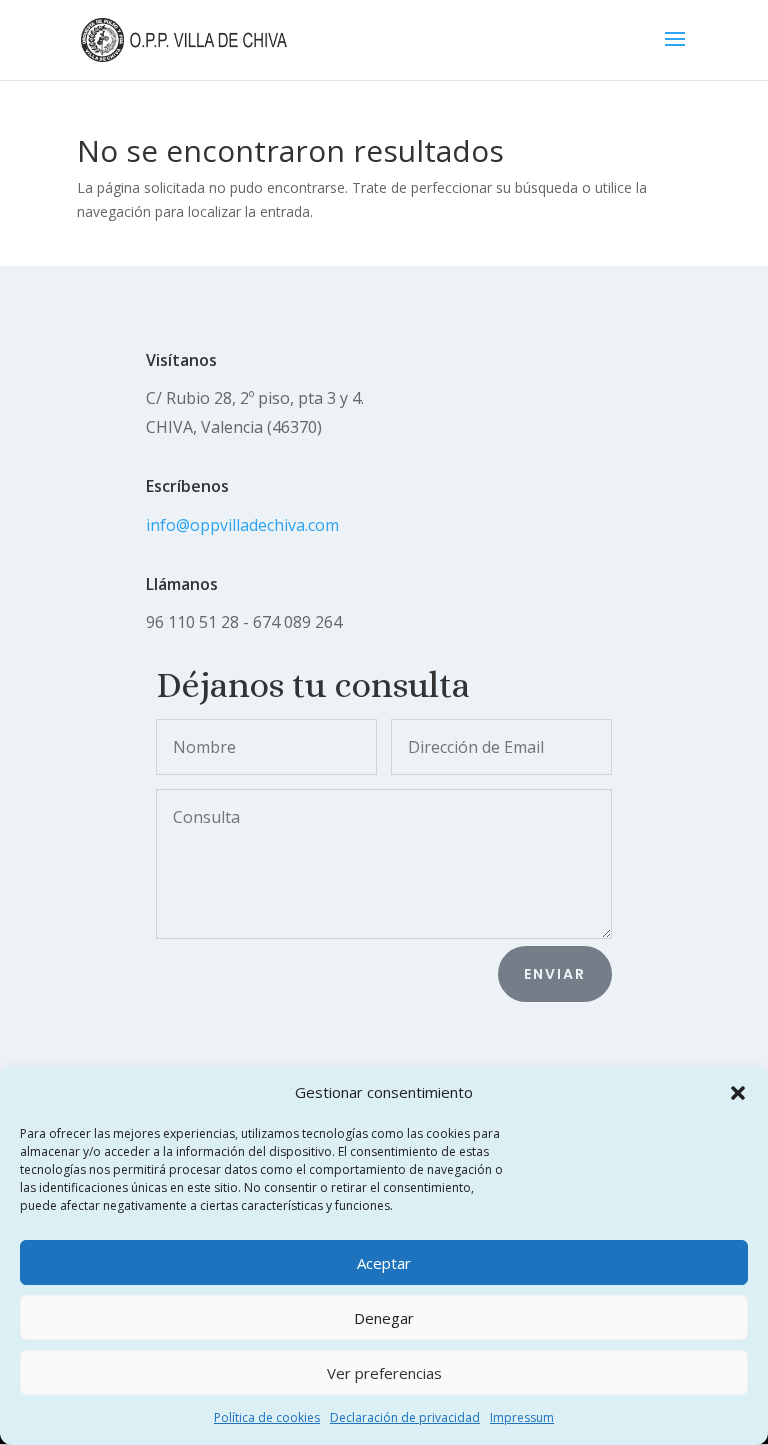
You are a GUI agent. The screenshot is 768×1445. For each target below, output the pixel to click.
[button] (738, 1093)
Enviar (555, 974)
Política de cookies (267, 1417)
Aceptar (384, 1263)
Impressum (522, 1417)
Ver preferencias (384, 1373)
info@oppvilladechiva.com (242, 525)
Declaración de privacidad (405, 1417)
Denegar (384, 1318)
